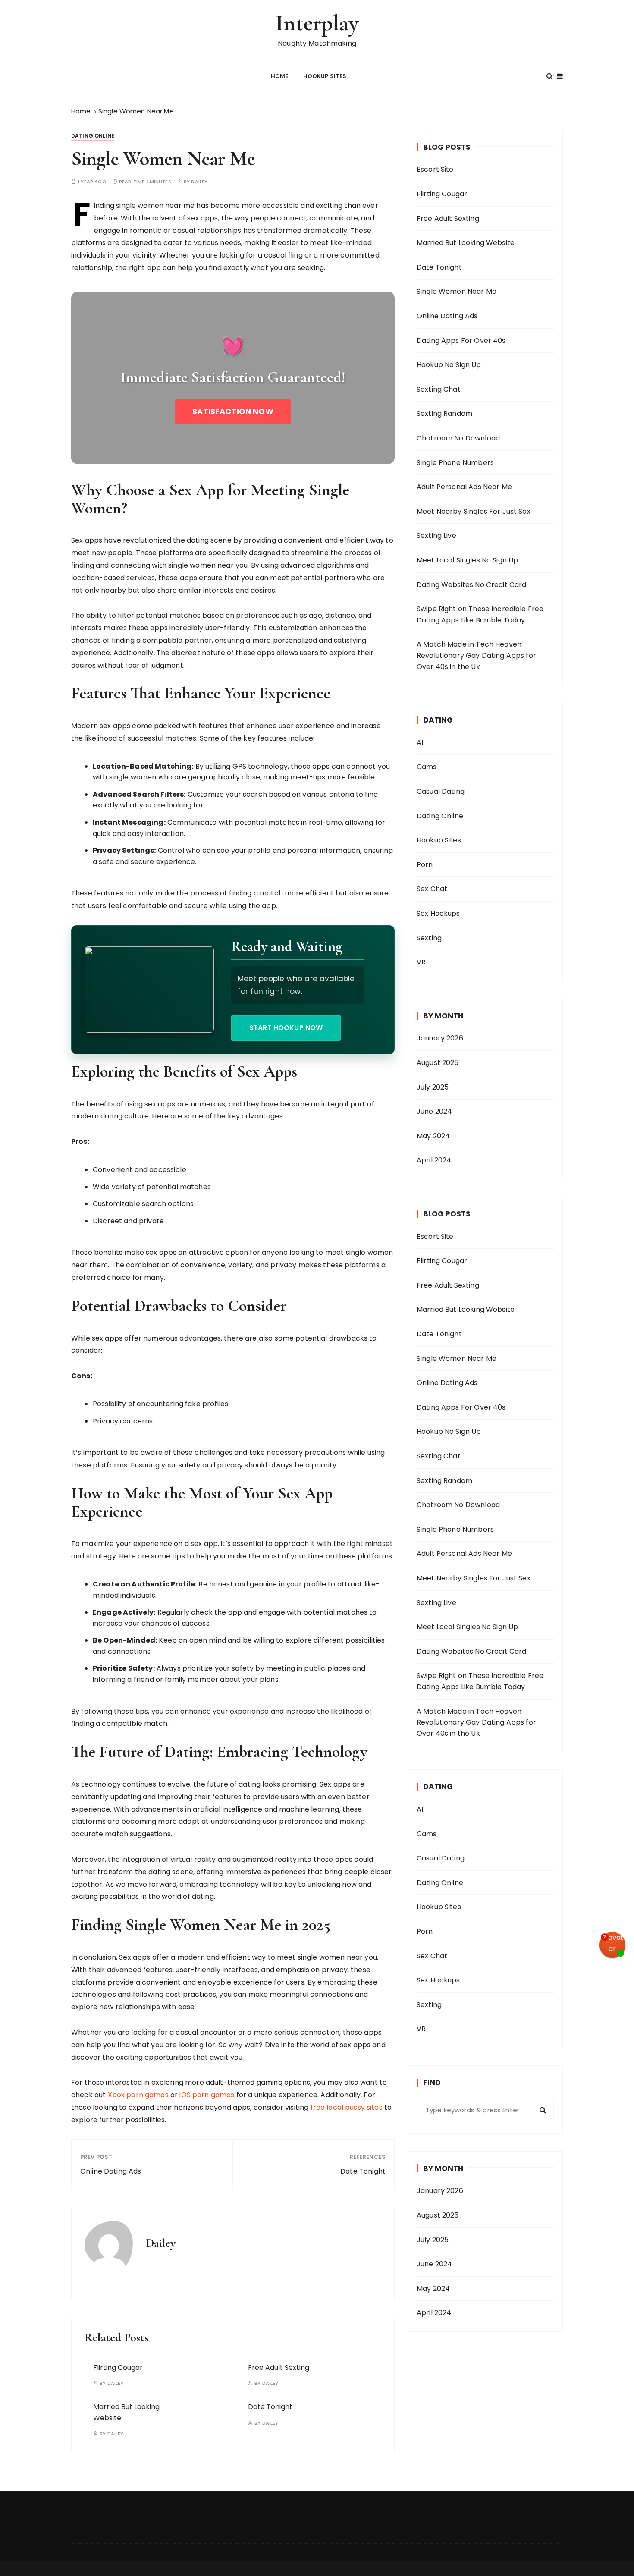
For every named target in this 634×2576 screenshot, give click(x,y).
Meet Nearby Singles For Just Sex (474, 511)
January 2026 (440, 1038)
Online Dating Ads (111, 2171)
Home (280, 76)
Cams (427, 767)
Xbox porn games (138, 2095)
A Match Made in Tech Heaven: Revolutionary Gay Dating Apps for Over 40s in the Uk (476, 655)
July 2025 (433, 1087)
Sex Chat (432, 889)
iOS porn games (207, 2095)
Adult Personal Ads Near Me (464, 487)
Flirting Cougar (118, 2367)
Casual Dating (441, 791)
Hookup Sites (325, 76)
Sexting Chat (439, 389)
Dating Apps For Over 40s (461, 341)
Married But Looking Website (466, 243)
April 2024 (434, 1160)
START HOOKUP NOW (286, 1028)
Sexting (429, 938)
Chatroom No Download (458, 438)
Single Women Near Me (457, 291)
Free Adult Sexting (279, 2367)
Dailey (199, 182)
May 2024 (433, 1136)
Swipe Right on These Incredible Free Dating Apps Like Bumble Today (480, 614)
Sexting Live (436, 536)
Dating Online (93, 136)
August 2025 (438, 1063)
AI (420, 743)
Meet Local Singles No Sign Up (467, 560)
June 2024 (434, 1111)
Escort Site (435, 169)
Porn (425, 865)
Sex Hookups (438, 913)
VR (421, 962)
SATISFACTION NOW (233, 411)
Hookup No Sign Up (449, 365)
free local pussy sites (347, 2107)
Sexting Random (444, 413)
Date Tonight (363, 2171)
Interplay (317, 23)
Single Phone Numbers (455, 463)
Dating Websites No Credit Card (472, 585)
